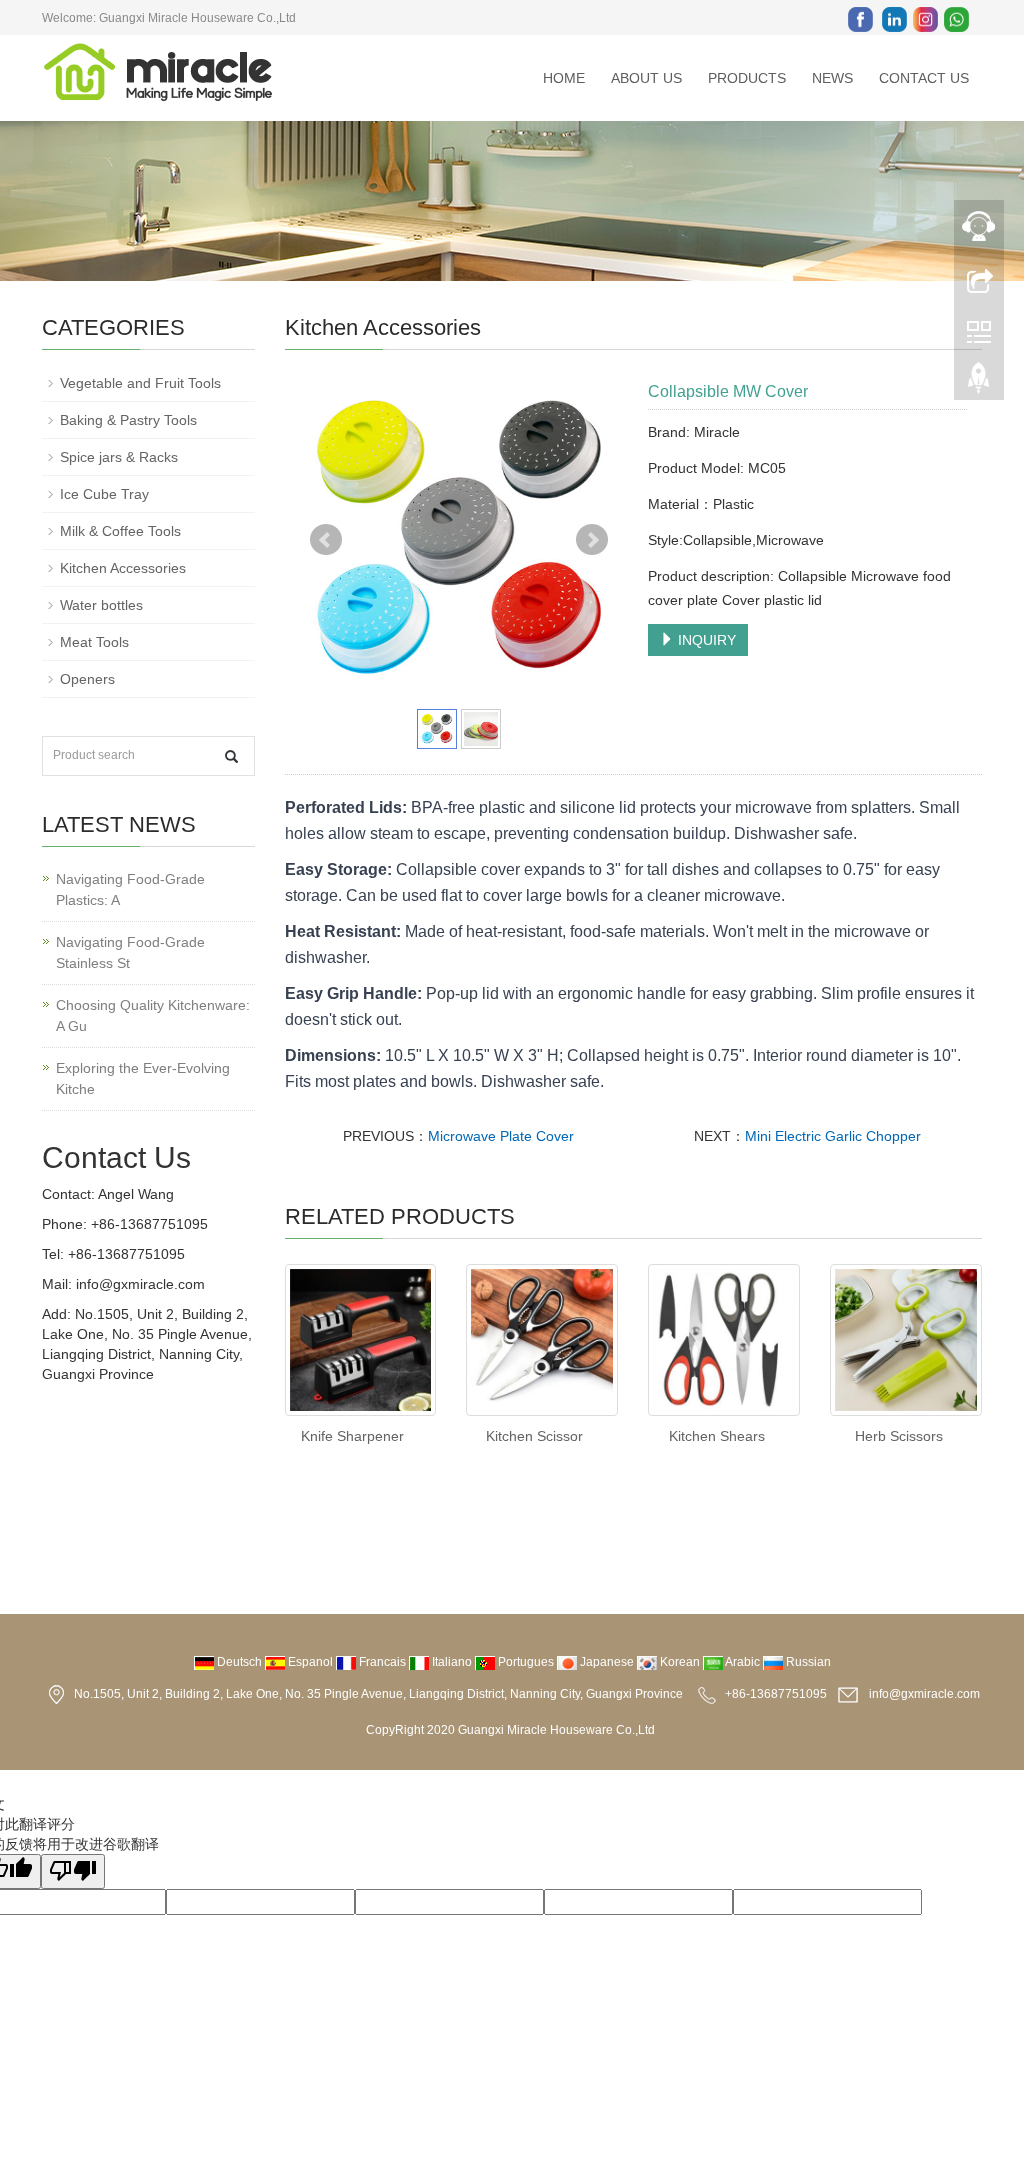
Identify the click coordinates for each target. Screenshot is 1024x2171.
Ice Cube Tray (104, 494)
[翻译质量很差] (73, 1871)
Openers (87, 679)
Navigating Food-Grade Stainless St (130, 952)
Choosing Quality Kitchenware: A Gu (153, 1015)
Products (747, 78)
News (832, 78)
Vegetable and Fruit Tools (140, 383)
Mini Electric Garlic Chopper (833, 1136)
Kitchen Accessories (123, 568)
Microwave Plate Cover (501, 1136)
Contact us (924, 78)
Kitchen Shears (717, 1436)
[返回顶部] (979, 383)
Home (564, 78)
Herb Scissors (899, 1436)
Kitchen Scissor (534, 1436)
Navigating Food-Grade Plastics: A (130, 889)
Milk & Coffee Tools (120, 531)
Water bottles (101, 605)
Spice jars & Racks (119, 457)
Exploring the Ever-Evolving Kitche (143, 1078)
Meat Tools (94, 642)
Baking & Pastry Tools (128, 420)
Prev (326, 540)
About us (646, 78)
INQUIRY (705, 640)
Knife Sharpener (352, 1436)
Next (592, 540)
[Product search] (231, 756)
